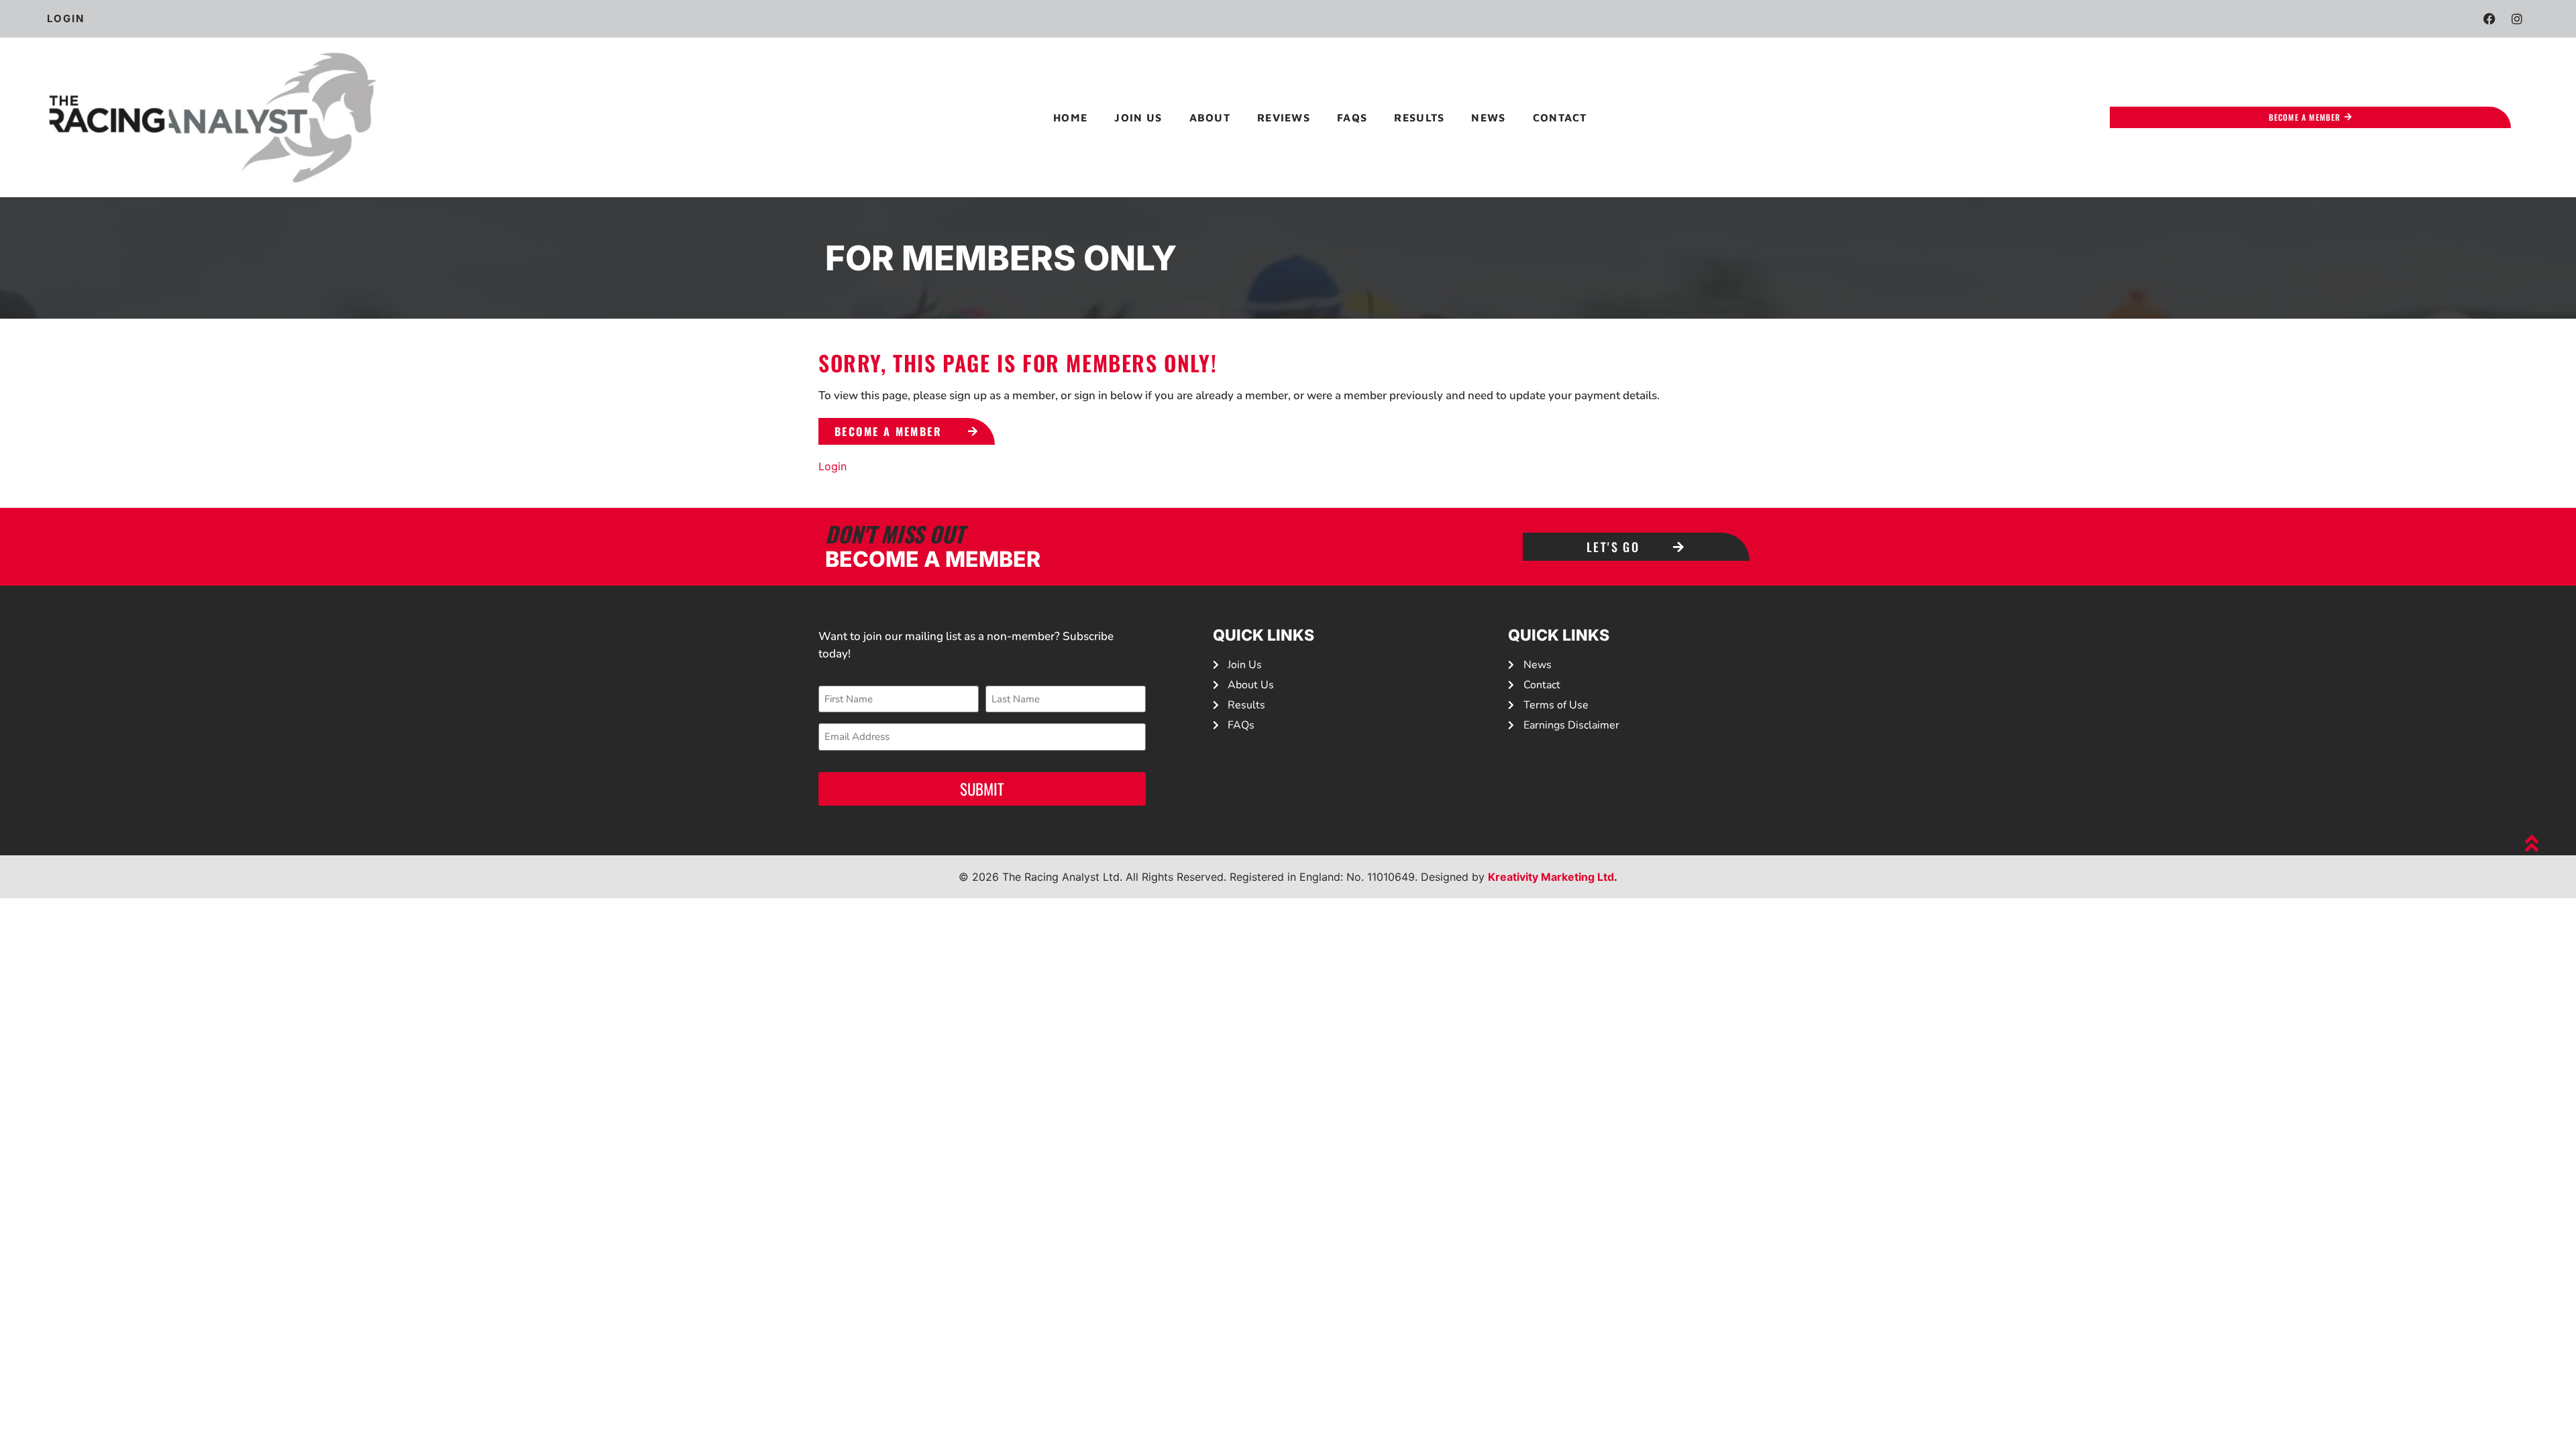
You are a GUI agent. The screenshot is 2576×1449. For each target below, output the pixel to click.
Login (833, 466)
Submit (982, 789)
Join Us (1138, 117)
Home (1070, 117)
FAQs (1352, 117)
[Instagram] (2517, 19)
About (1210, 117)
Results (1419, 117)
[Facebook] (2489, 19)
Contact (1560, 117)
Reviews (1284, 117)
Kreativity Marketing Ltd (1551, 877)
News (1488, 117)
